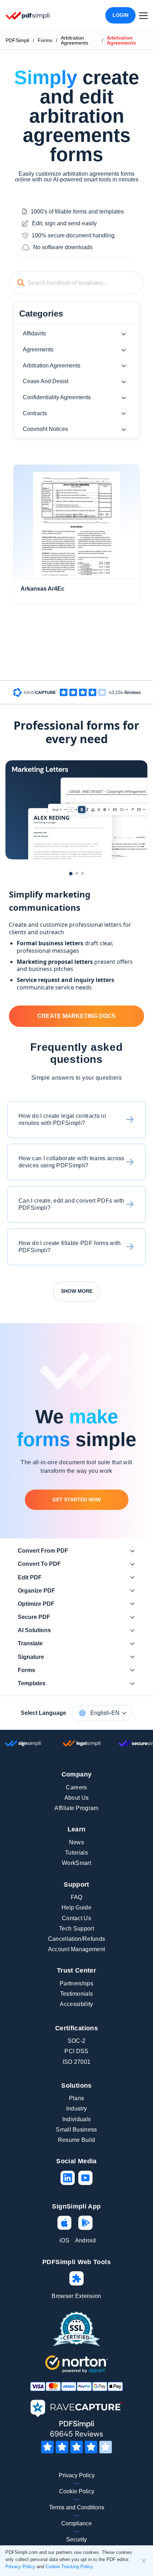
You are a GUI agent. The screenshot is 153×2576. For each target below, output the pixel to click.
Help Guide (76, 1907)
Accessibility (76, 2004)
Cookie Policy (77, 2491)
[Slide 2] (77, 873)
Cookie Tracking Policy (69, 2567)
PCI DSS (76, 2051)
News (76, 1842)
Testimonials (77, 1994)
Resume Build (77, 2140)
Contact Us (76, 1918)
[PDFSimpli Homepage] (28, 16)
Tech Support (76, 1929)
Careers (76, 1787)
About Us (77, 1798)
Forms (45, 40)
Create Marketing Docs (76, 1016)
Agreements (38, 349)
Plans (77, 2098)
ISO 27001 (77, 2062)
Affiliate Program (76, 1808)
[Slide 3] (83, 873)
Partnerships (76, 1983)
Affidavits (34, 333)
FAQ (77, 1897)
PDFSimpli (17, 40)
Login (120, 15)
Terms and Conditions (77, 2507)
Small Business (76, 2130)
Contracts (35, 413)
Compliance (76, 2523)
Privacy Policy (77, 2475)
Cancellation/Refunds (76, 1939)
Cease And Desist (46, 381)
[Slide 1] (71, 874)
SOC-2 (77, 2041)
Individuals (77, 2119)
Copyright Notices (45, 429)
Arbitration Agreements (75, 40)
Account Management (77, 1949)
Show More (77, 1291)
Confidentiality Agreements (57, 397)
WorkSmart (76, 1863)
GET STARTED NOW (76, 1500)
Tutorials (76, 1853)
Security (76, 2539)
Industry (77, 2109)
